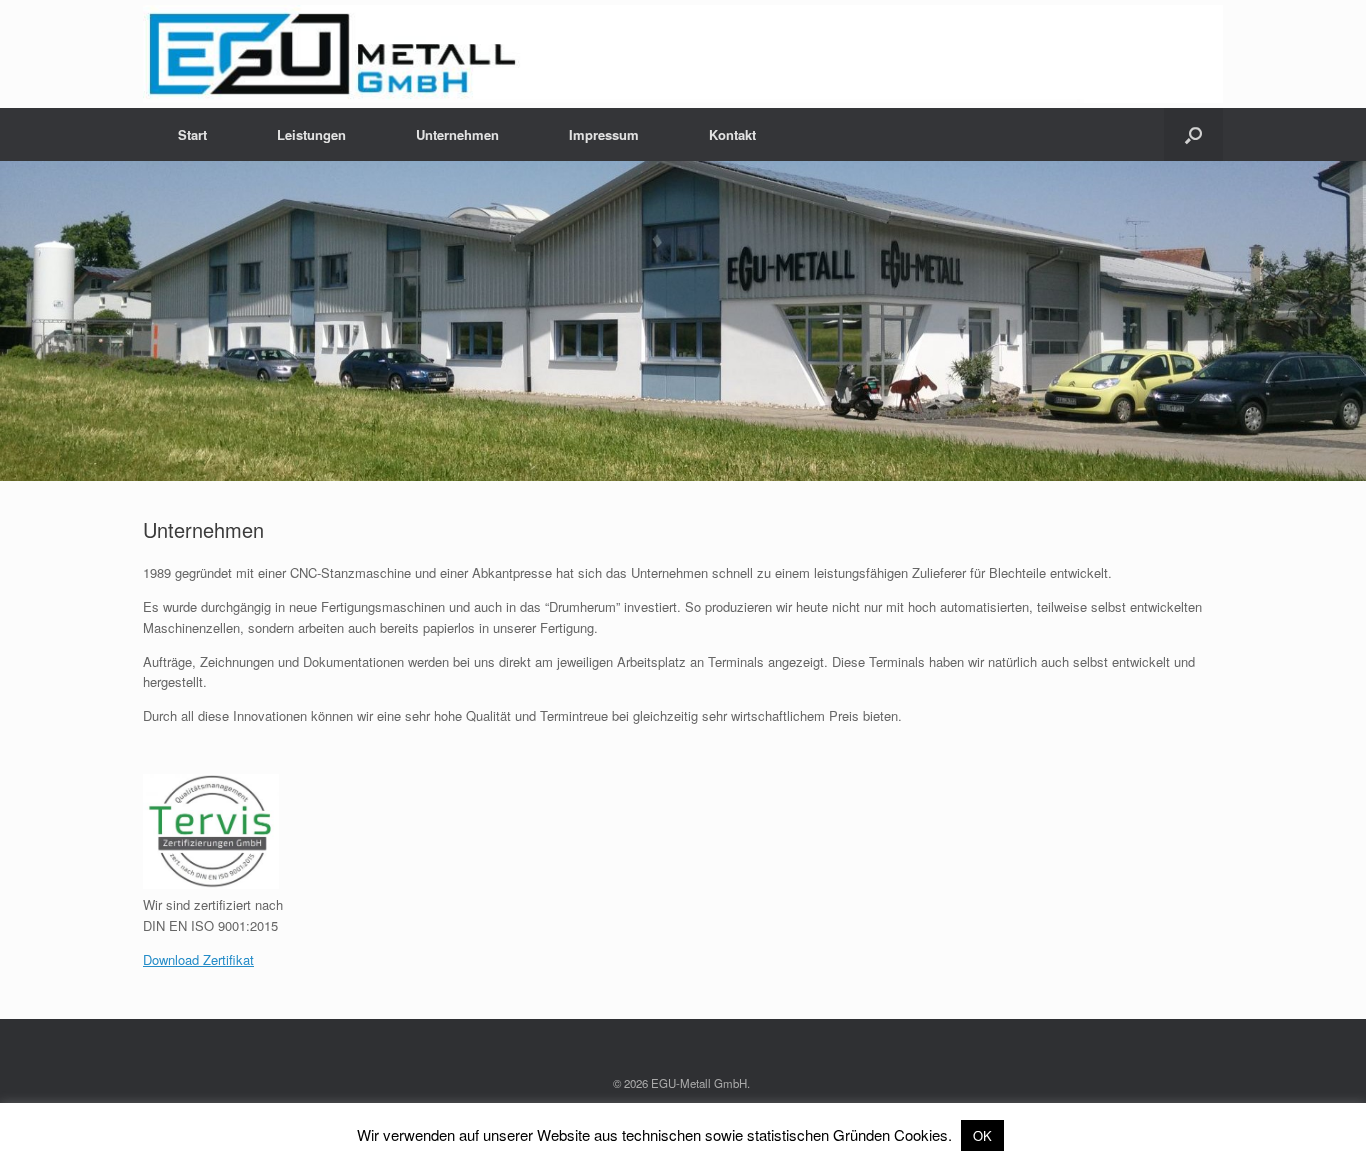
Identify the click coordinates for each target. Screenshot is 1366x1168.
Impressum (604, 134)
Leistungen (311, 134)
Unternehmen (457, 134)
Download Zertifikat (198, 959)
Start (192, 134)
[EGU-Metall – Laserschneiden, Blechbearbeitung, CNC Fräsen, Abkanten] (683, 54)
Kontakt (732, 134)
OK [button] (982, 1135)
